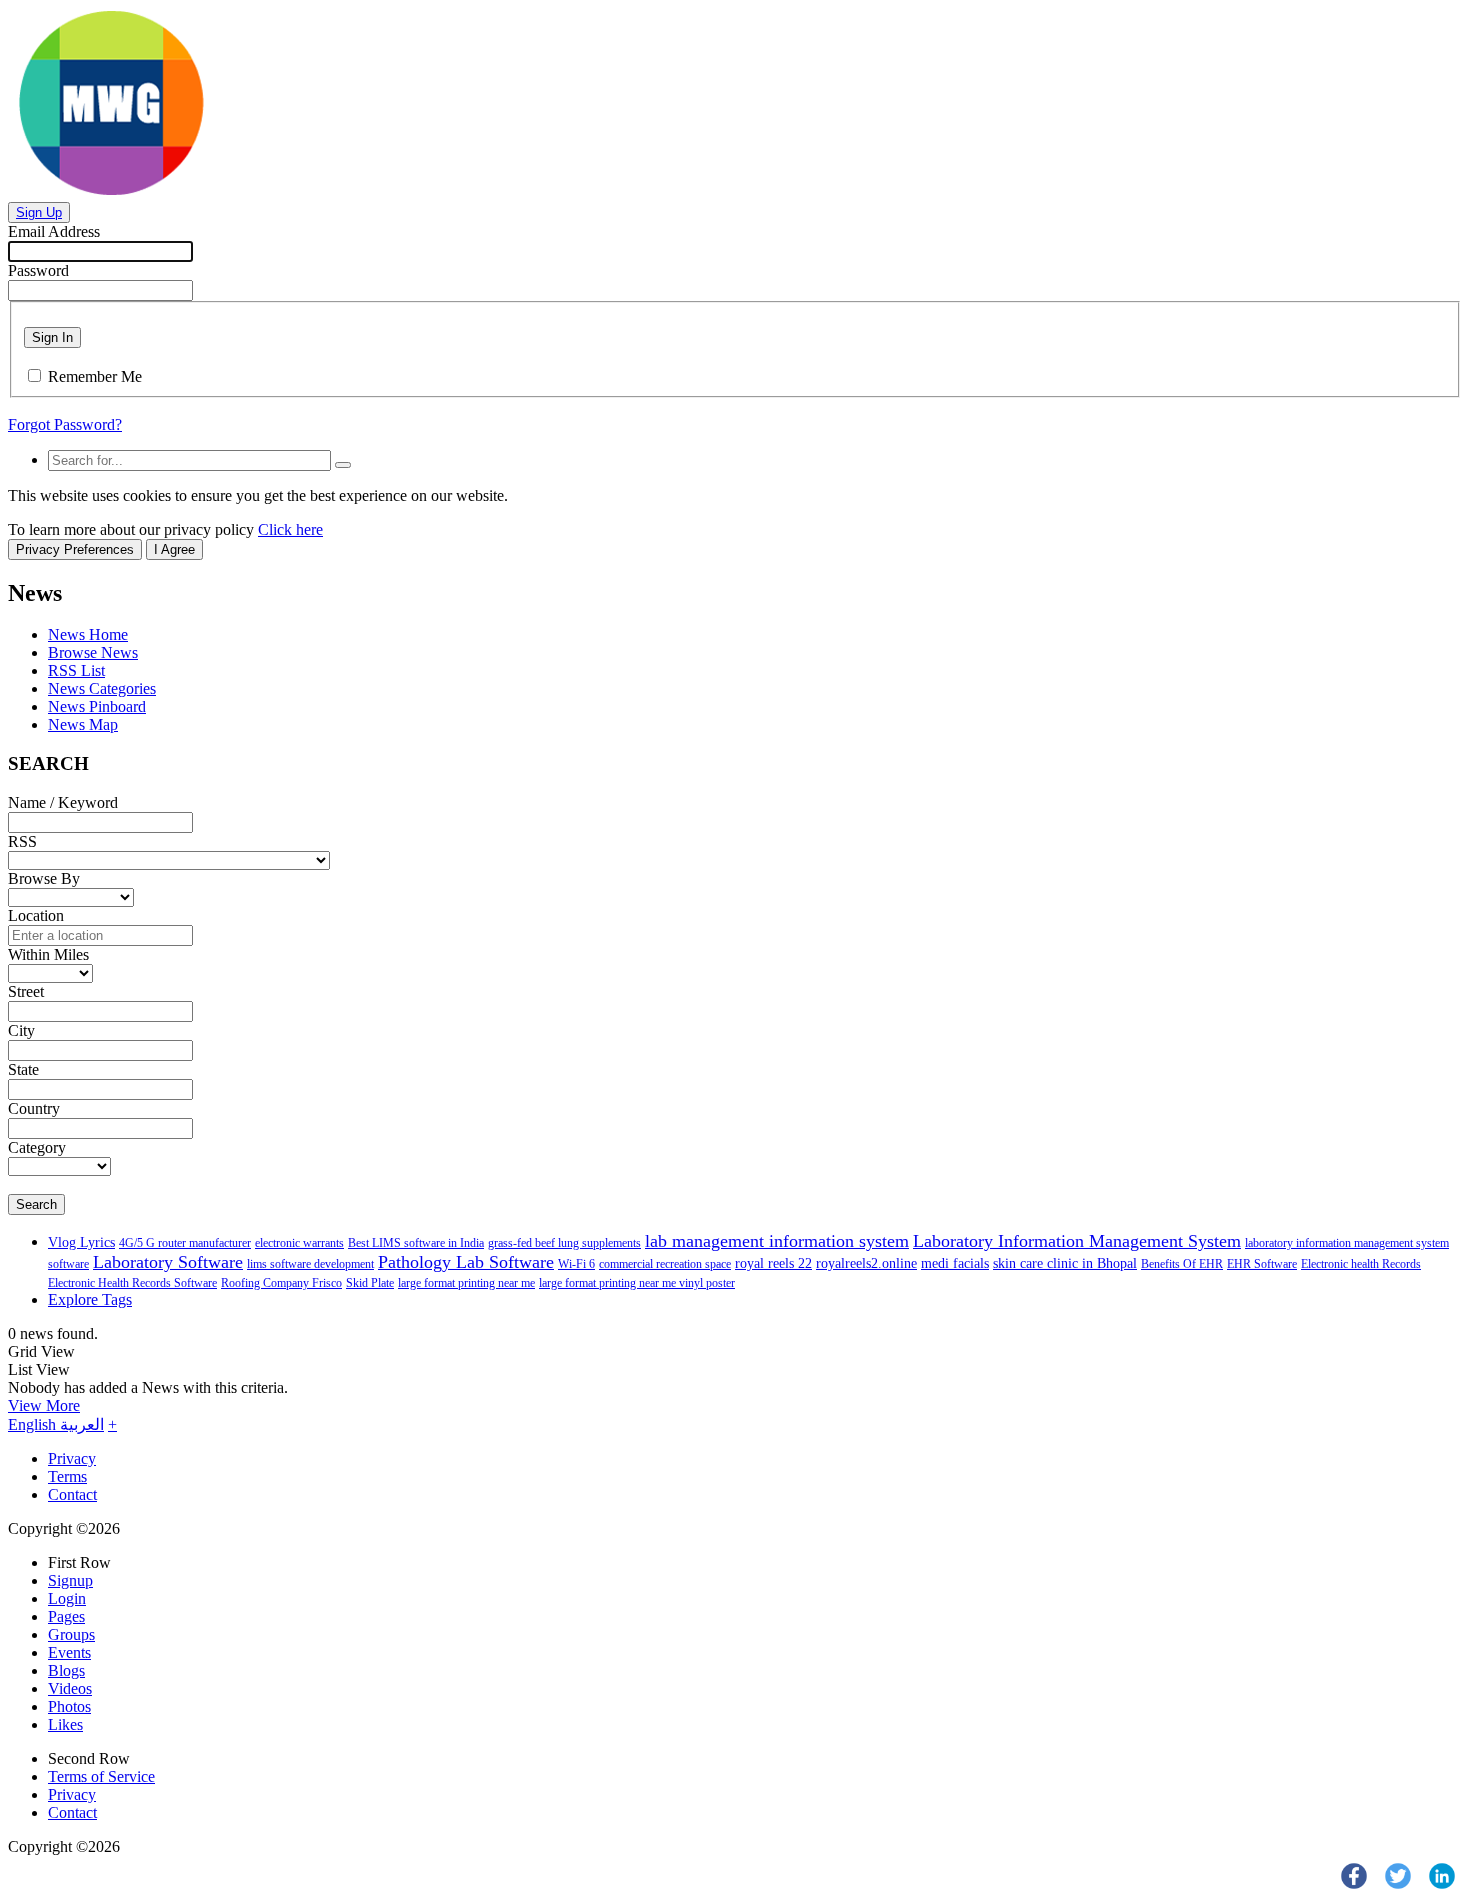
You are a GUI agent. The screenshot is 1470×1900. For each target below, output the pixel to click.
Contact (72, 1494)
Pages (66, 1616)
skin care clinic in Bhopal (1065, 1263)
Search (36, 1204)
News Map (83, 724)
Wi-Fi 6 (576, 1264)
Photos (69, 1706)
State (23, 1069)
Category (37, 1147)
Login (67, 1598)
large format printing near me (466, 1283)
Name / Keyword (63, 802)
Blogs (66, 1670)
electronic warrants (299, 1243)
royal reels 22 (773, 1263)
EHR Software (1262, 1264)
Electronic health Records (1361, 1264)
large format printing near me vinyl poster (637, 1283)
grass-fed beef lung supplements (564, 1243)
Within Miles (48, 954)
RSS (22, 841)
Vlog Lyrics (81, 1242)
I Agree (174, 549)
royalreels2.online (866, 1263)
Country (34, 1108)
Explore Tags (90, 1299)
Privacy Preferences (75, 549)
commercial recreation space (665, 1264)
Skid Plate (370, 1283)
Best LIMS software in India (416, 1243)
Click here (290, 529)
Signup (70, 1580)
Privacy (72, 1458)
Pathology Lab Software (466, 1262)
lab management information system (777, 1241)
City (21, 1030)
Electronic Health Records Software (132, 1283)
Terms (67, 1476)
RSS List (76, 670)
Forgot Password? (65, 424)
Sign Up (39, 212)
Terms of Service (101, 1776)
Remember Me (95, 376)
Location (36, 915)
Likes (65, 1724)
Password (38, 270)
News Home (88, 634)
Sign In (52, 337)
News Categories (102, 688)
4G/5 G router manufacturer (185, 1243)
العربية (82, 1424)
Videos (70, 1688)
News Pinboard (97, 706)
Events (69, 1652)
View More (44, 1405)
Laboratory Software (168, 1262)
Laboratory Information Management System (1077, 1241)
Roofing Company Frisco (281, 1283)
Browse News (93, 652)
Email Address (54, 231)
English (34, 1424)
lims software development (310, 1264)
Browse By (44, 878)
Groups (71, 1634)
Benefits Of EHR (1182, 1264)
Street (26, 991)
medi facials (955, 1263)
